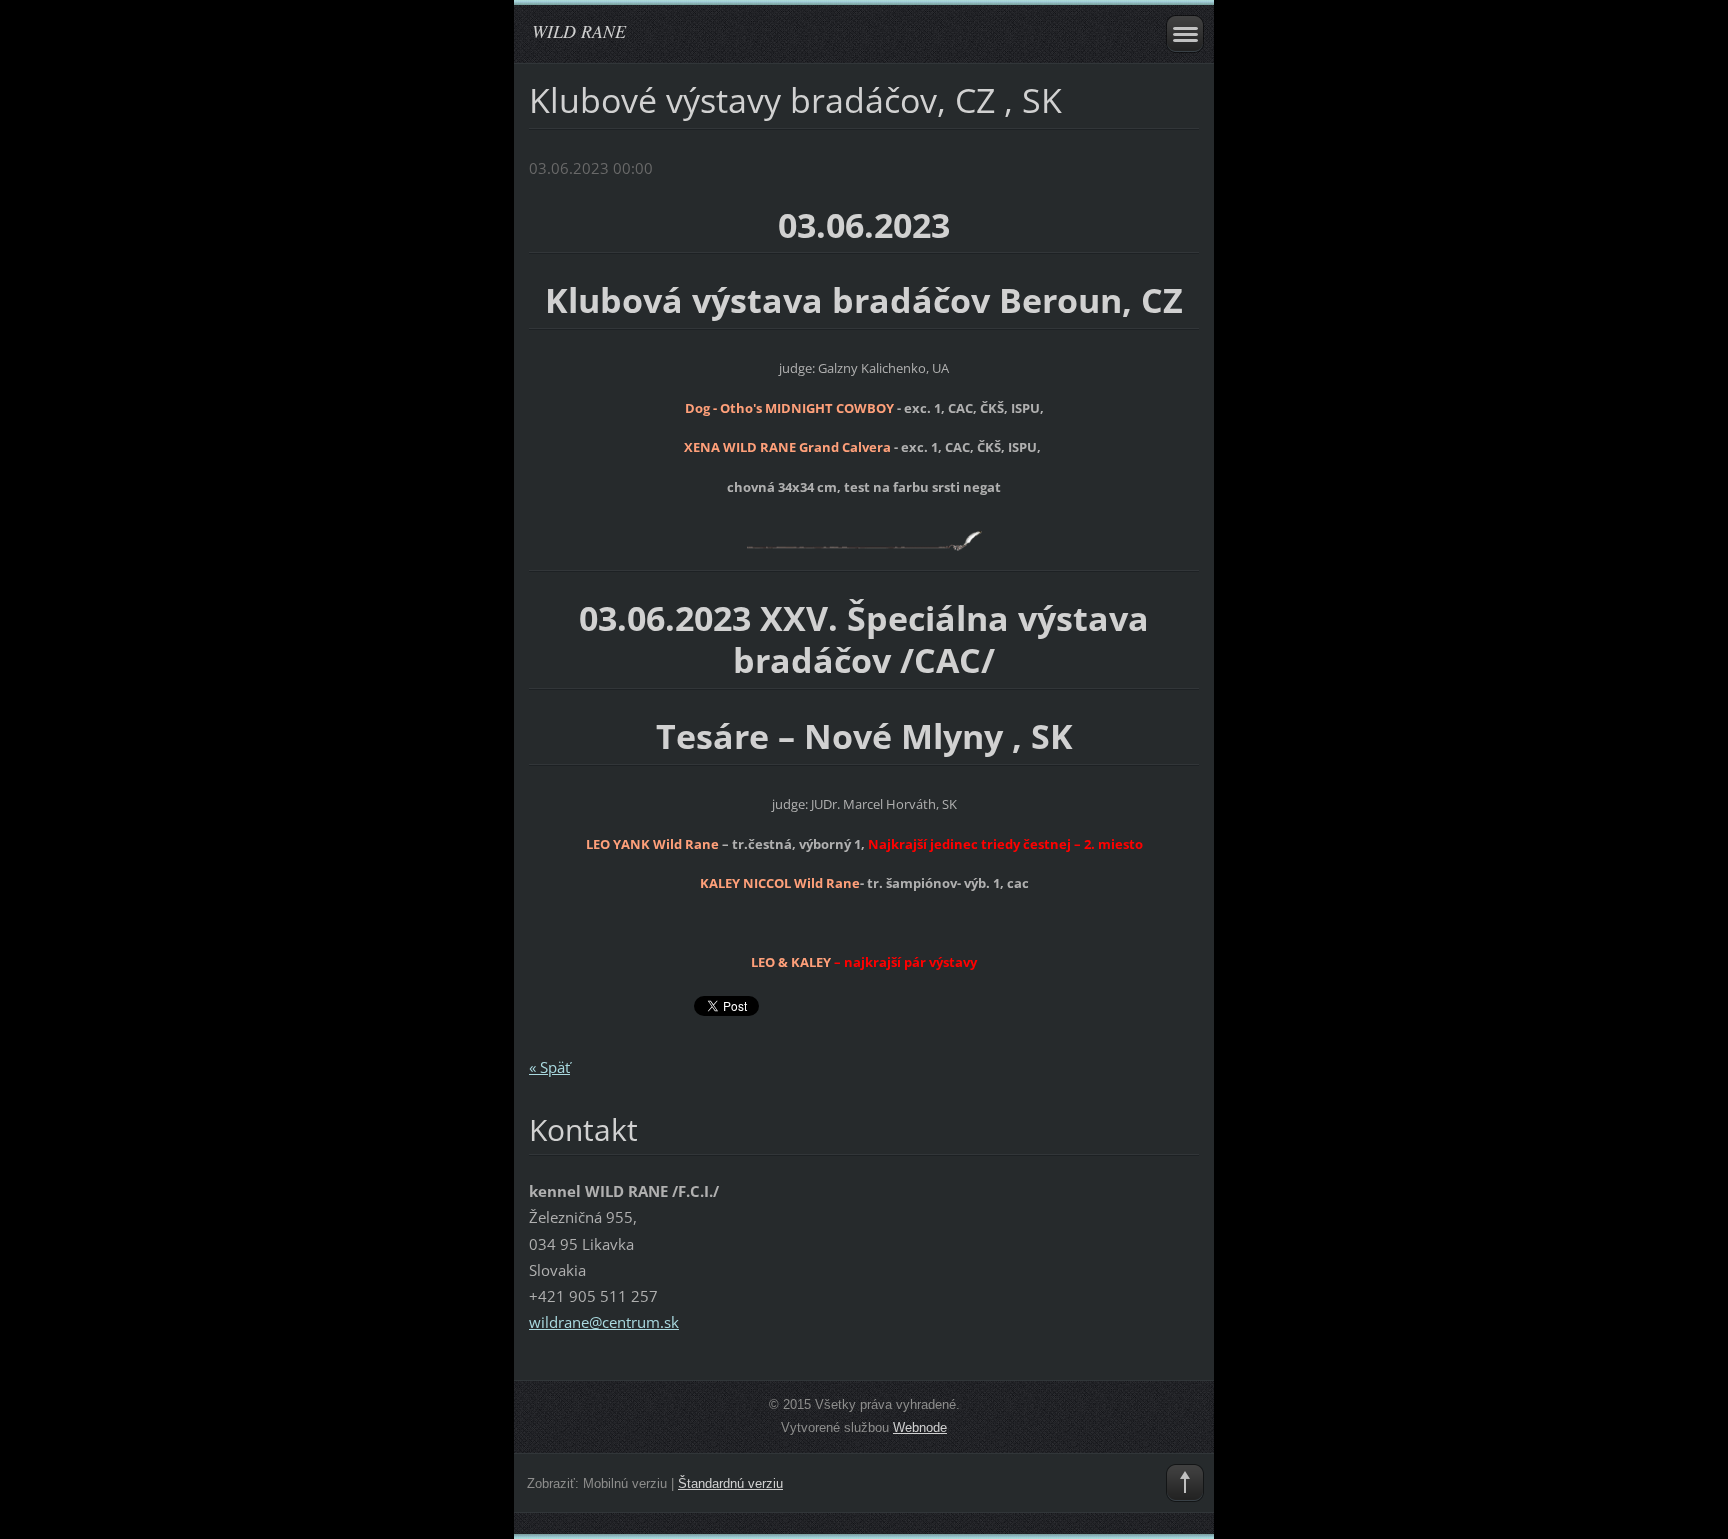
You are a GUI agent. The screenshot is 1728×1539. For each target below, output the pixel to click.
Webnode (920, 1427)
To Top (1185, 1483)
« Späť (549, 1067)
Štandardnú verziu (730, 1483)
